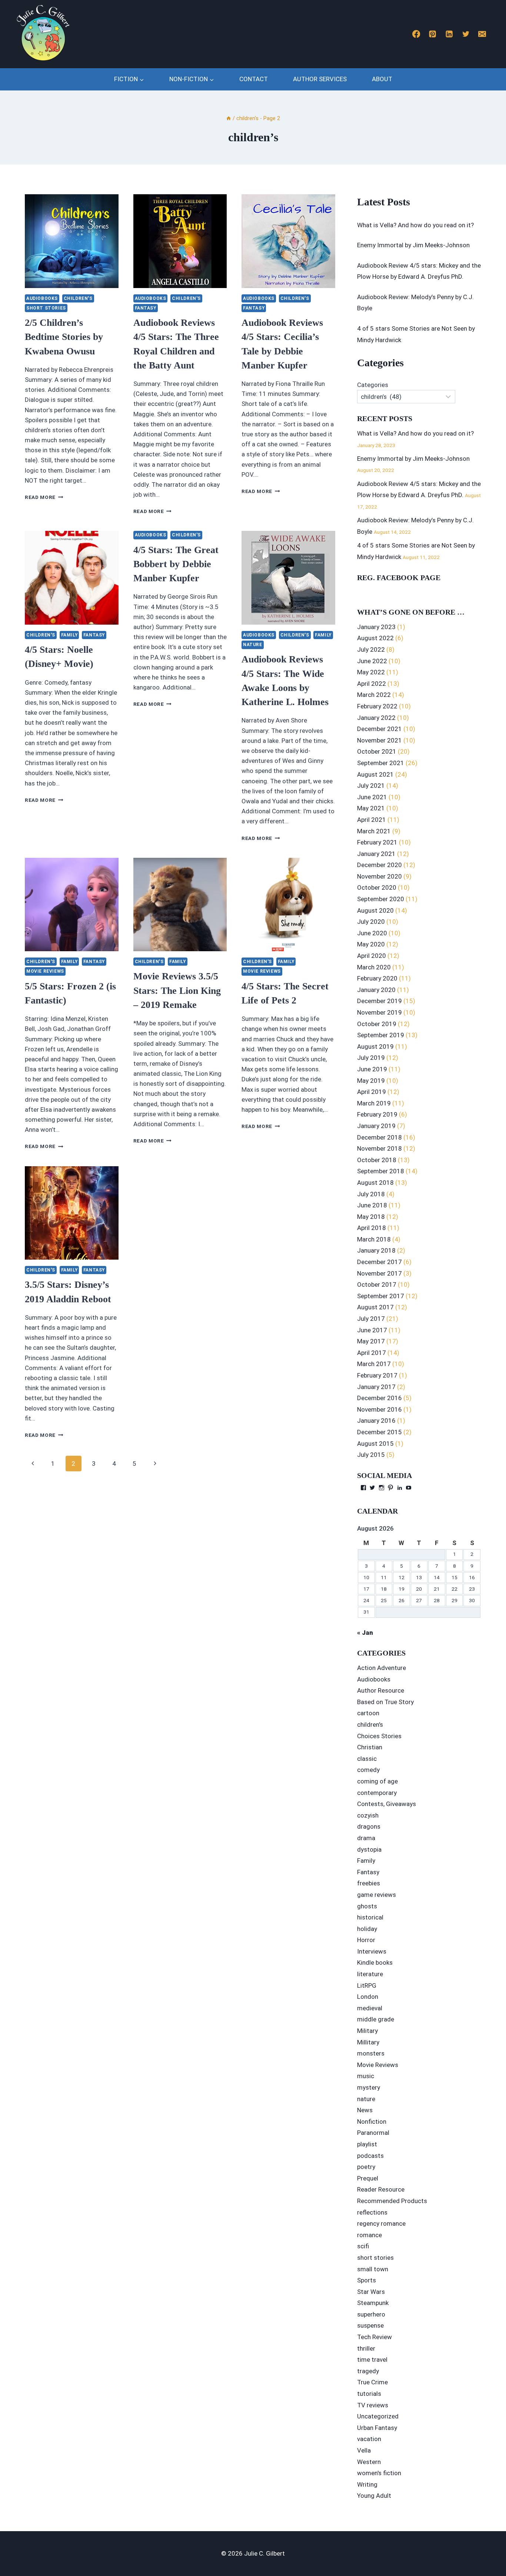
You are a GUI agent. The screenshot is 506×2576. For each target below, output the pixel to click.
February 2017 (377, 1375)
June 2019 (372, 1069)
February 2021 (377, 842)
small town (373, 2269)
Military (367, 2031)
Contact (254, 79)
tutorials (369, 2394)
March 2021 (374, 831)
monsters (371, 2053)
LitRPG (367, 1985)
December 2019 (379, 1001)
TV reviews (373, 2405)
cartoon (368, 1713)
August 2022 (375, 638)
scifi (363, 2246)
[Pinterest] (433, 34)
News (365, 2110)
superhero (371, 2314)
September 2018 (381, 1171)
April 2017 (372, 1353)
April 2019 (372, 1092)
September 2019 (381, 1035)
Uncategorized (378, 2416)
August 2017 (375, 1307)
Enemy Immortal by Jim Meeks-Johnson (413, 245)
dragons (369, 1826)
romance (369, 2235)
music (366, 2076)
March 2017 (374, 1364)
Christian (370, 1747)
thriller (366, 2348)
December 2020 (379, 865)
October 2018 (377, 1160)
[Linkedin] (449, 34)
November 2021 (379, 740)
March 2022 (374, 695)
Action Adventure (382, 1668)
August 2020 (375, 910)
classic (367, 1759)
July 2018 (371, 1194)
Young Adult (374, 2496)
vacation (369, 2439)
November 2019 (379, 1012)
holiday (367, 1929)
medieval (370, 2008)
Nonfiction (372, 2122)
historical (370, 1917)
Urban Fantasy (377, 2428)
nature (253, 645)
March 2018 (374, 1239)
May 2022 (371, 672)
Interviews (372, 1951)
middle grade (376, 2019)
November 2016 (379, 1409)
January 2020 (376, 990)
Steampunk (373, 2303)
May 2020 (371, 944)
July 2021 (371, 786)
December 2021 (379, 729)
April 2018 (372, 1228)
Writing (367, 2484)
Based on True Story (385, 1702)
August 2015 (375, 1444)
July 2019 (371, 1058)
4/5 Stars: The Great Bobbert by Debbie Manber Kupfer (176, 564)
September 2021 (381, 763)
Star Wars (371, 2292)
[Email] (482, 34)
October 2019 (377, 1024)
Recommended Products (392, 2201)
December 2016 (379, 1398)
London (368, 1997)
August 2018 (375, 1183)
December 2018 (379, 1137)
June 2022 (372, 661)
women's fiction (379, 2473)
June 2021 (372, 797)
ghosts (367, 1906)
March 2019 (374, 1103)
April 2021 (372, 820)
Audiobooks (42, 298)
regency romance (381, 2223)
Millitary (368, 2042)
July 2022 (371, 649)
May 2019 (371, 1081)
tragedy (368, 2371)
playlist (367, 2144)
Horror (366, 1940)
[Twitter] (466, 34)
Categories (373, 385)
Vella (364, 2450)
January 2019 (376, 1126)
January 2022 (376, 718)
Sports (367, 2280)
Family (69, 635)
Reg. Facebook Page (399, 578)
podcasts (370, 2156)
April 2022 (372, 684)
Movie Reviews (45, 971)
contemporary (377, 1793)
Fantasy (146, 308)
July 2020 (371, 922)
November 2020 (379, 876)
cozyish (368, 1815)
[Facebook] (416, 34)
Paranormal (373, 2133)
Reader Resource (381, 2189)
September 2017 (381, 1296)
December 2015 (379, 1432)
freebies (369, 1883)
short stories (46, 308)
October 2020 (377, 887)
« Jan (365, 1633)
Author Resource (381, 1690)
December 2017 (379, 1262)
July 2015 (371, 1455)
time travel (372, 2360)
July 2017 (371, 1319)
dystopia (369, 1849)
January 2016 (376, 1421)
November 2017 (379, 1273)
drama (366, 1838)
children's (78, 298)
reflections (372, 2212)
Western (369, 2462)
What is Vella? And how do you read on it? (415, 225)
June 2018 (372, 1205)
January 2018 (376, 1250)
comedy (368, 1770)
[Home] (229, 118)
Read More (44, 497)
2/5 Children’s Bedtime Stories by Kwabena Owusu (64, 337)
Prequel (368, 2178)
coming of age (377, 1781)
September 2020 (381, 899)
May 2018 (371, 1217)
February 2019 (377, 1114)
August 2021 (375, 774)
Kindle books (375, 1962)
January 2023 (376, 627)
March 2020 (374, 967)
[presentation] (72, 241)
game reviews (377, 1895)
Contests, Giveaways (387, 1804)
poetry (366, 2167)
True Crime (372, 2382)
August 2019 (375, 1046)
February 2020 (377, 978)
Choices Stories (379, 1736)
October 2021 (377, 751)
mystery (369, 2087)
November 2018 (379, 1148)
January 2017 (376, 1387)
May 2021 (371, 808)
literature (370, 1974)
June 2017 (372, 1330)
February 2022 (377, 706)
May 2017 (371, 1341)
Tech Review (374, 2337)
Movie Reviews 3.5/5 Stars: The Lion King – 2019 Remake (177, 991)
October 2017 (377, 1284)
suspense (370, 2325)
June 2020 (372, 933)
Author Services (320, 79)
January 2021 (376, 854)
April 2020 (372, 956)
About (382, 79)
